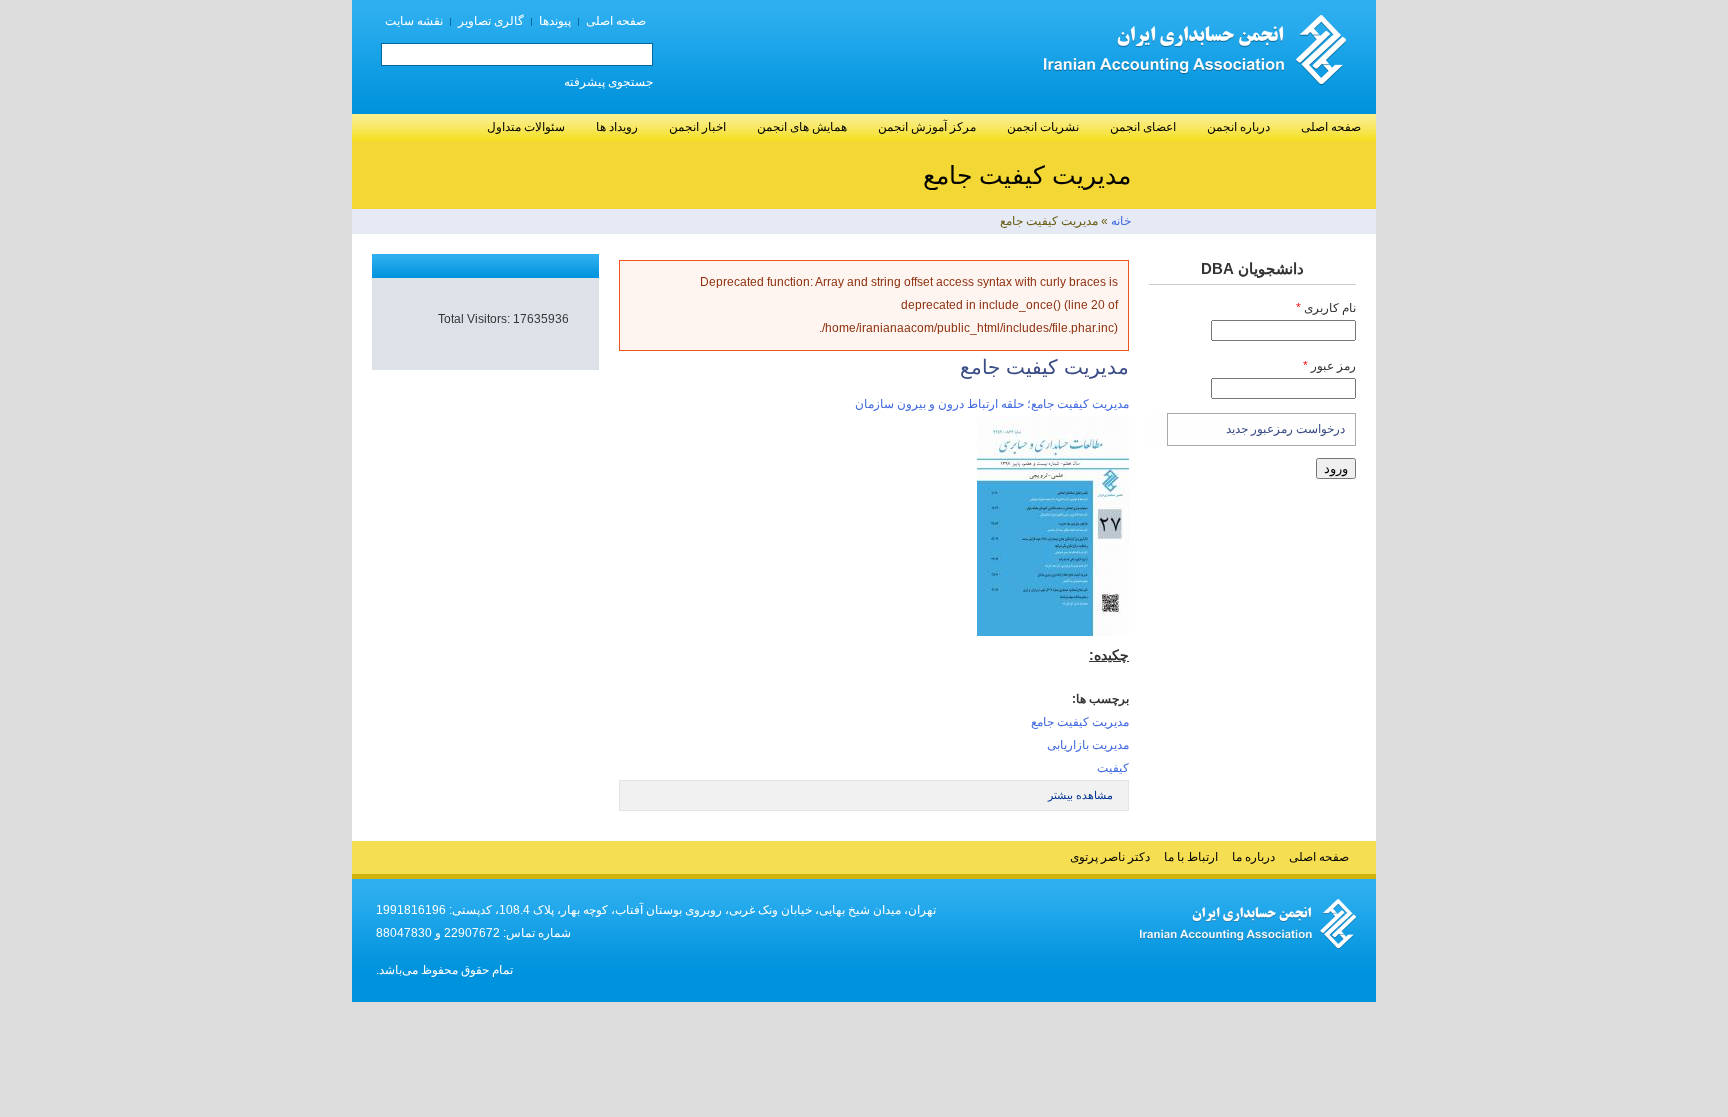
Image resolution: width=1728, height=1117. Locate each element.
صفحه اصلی (616, 21)
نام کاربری (1326, 308)
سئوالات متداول (526, 127)
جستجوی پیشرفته (608, 82)
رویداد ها (617, 127)
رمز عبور (1329, 366)
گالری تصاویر (491, 21)
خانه (1121, 221)
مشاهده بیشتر (1080, 795)
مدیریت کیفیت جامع (1080, 722)
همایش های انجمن (802, 127)
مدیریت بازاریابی (1088, 745)
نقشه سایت (414, 21)
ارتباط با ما (1191, 857)
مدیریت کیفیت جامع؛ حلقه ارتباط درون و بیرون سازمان (992, 404)
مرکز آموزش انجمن (927, 127)
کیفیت (1113, 768)
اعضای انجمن (1143, 127)
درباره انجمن (1238, 127)
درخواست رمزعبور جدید (1285, 429)
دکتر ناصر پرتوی (1110, 857)
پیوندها (555, 21)
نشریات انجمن (1043, 127)
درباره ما (1253, 857)
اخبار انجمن (697, 127)
